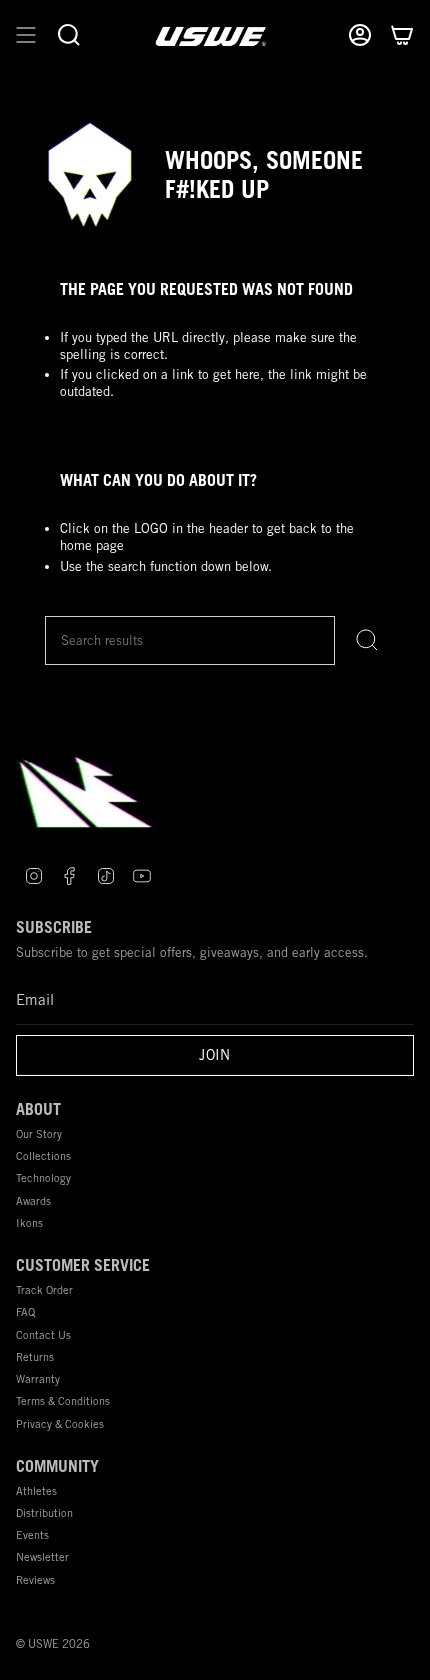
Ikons (29, 1222)
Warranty (38, 1378)
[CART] (402, 35)
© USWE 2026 (53, 1644)
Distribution (44, 1512)
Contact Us (43, 1334)
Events (32, 1534)
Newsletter (42, 1556)
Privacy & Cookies (60, 1423)
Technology (43, 1177)
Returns (35, 1356)
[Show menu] (26, 35)
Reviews (35, 1579)
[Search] (367, 640)
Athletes (36, 1490)
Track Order (44, 1289)
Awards (33, 1200)
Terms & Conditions (63, 1400)
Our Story (39, 1133)
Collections (43, 1155)
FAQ (25, 1311)
